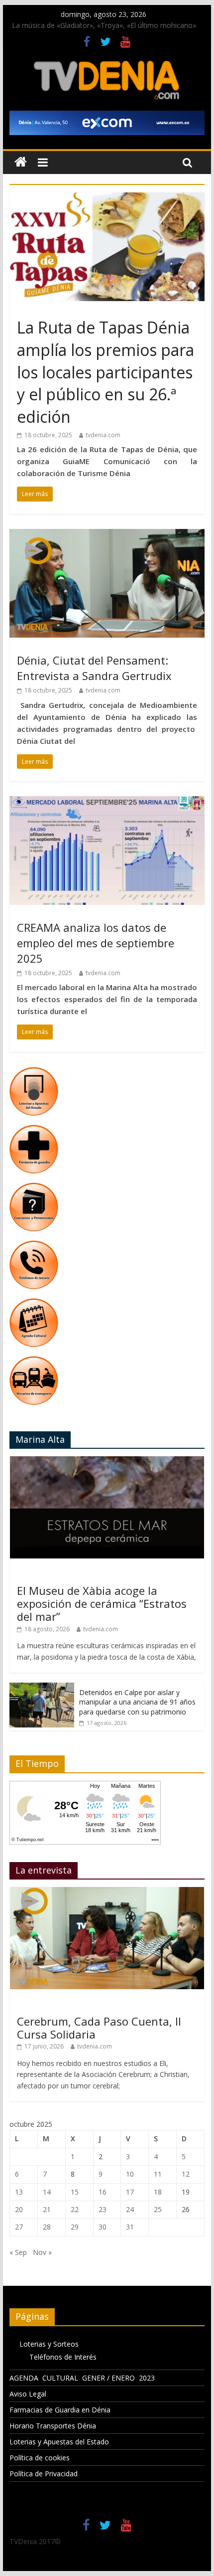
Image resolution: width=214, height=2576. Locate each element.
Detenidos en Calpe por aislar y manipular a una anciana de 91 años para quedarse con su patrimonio (137, 1702)
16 (103, 2192)
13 (19, 2192)
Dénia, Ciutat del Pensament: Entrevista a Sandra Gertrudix (94, 668)
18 (158, 2192)
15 (75, 2192)
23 (103, 2209)
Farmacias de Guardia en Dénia (60, 2410)
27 (19, 2227)
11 (158, 2174)
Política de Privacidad (44, 2474)
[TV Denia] (21, 162)
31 (130, 2227)
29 (75, 2227)
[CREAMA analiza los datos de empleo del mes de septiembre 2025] (107, 802)
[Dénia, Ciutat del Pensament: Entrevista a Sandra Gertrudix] (107, 535)
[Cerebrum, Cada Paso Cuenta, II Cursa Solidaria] (107, 1892)
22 (75, 2209)
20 (19, 2209)
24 (130, 2209)
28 (47, 2227)
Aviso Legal (28, 2394)
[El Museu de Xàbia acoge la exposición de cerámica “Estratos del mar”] (107, 1461)
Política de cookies (40, 2458)
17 (130, 2192)
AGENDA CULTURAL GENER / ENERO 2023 (82, 2378)
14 (47, 2192)
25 (158, 2209)
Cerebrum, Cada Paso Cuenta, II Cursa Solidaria (99, 2028)
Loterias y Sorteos (49, 2344)
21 (47, 2209)
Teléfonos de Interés (63, 2357)
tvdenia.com (103, 435)
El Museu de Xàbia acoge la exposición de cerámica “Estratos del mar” (102, 1604)
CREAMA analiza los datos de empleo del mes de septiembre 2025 (96, 943)
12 (186, 2174)
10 (130, 2174)
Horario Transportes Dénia (53, 2426)
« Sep (18, 2252)
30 (103, 2227)
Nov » (42, 2252)
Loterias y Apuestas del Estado (59, 2442)
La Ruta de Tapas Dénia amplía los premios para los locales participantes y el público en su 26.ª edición (106, 372)
